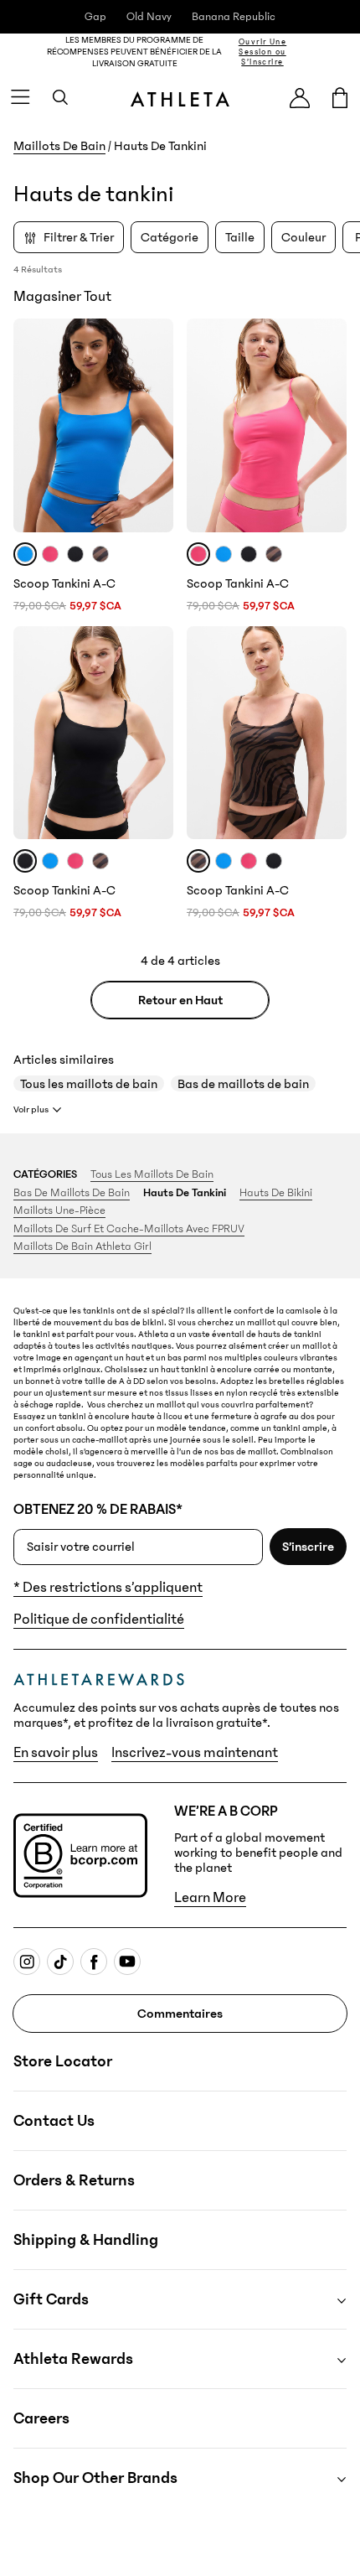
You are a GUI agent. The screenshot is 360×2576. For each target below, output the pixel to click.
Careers (41, 2418)
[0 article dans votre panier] (340, 97)
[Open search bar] (60, 97)
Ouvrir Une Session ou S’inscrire (262, 52)
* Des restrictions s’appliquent (108, 1588)
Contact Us (54, 2121)
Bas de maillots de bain (243, 1084)
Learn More (210, 1898)
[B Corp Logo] (80, 1856)
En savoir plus (56, 1753)
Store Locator (63, 2061)
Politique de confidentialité (99, 1620)
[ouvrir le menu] (20, 97)
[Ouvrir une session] (300, 98)
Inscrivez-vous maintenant (195, 1753)
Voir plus (31, 1109)
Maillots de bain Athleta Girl (82, 1247)
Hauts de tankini (185, 1193)
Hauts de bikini (276, 1193)
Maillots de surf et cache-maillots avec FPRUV (129, 1229)
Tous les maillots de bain (89, 1084)
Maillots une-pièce (59, 1210)
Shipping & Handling (86, 2240)
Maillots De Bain (59, 146)
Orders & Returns (74, 2180)
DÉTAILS (330, 52)
